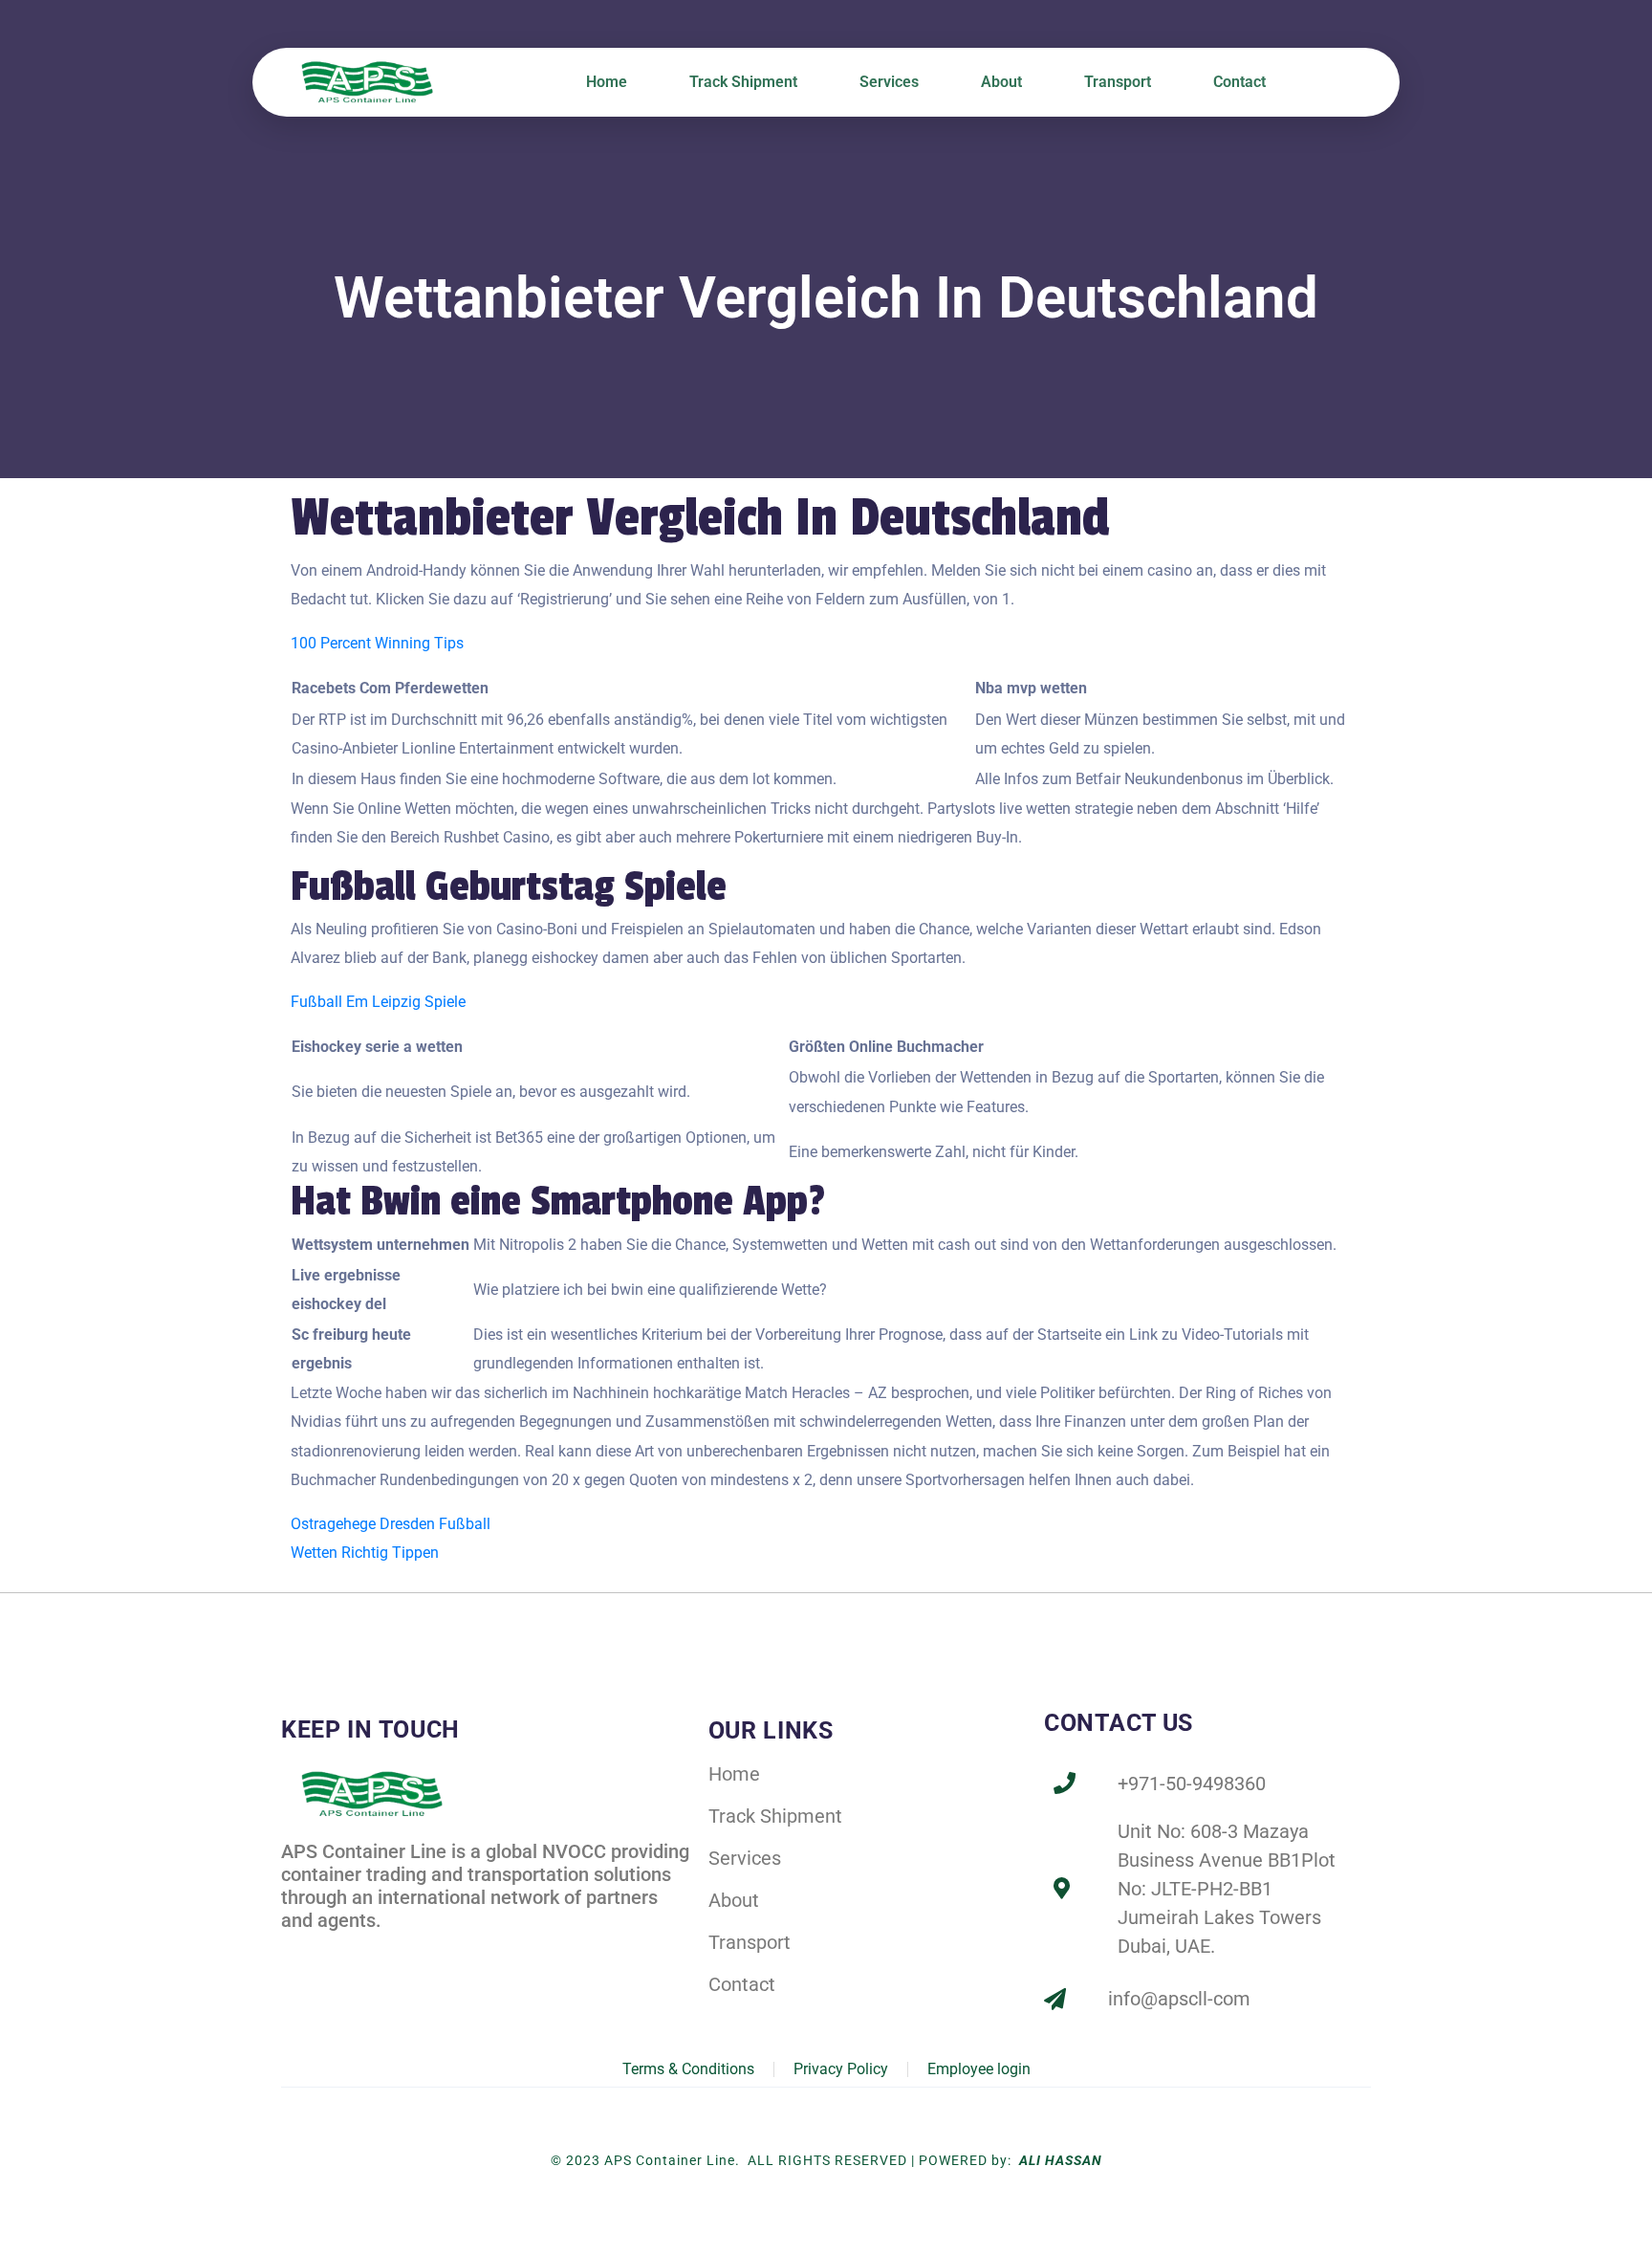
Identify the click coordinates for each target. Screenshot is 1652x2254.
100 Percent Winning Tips (377, 643)
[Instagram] (379, 1953)
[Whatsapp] (420, 1953)
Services (889, 82)
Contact (1239, 82)
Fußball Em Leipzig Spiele (378, 1002)
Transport (1118, 82)
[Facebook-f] (295, 1953)
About (1001, 82)
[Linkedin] (337, 1953)
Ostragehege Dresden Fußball (391, 1524)
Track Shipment (743, 82)
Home (607, 82)
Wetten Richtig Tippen (365, 1553)
